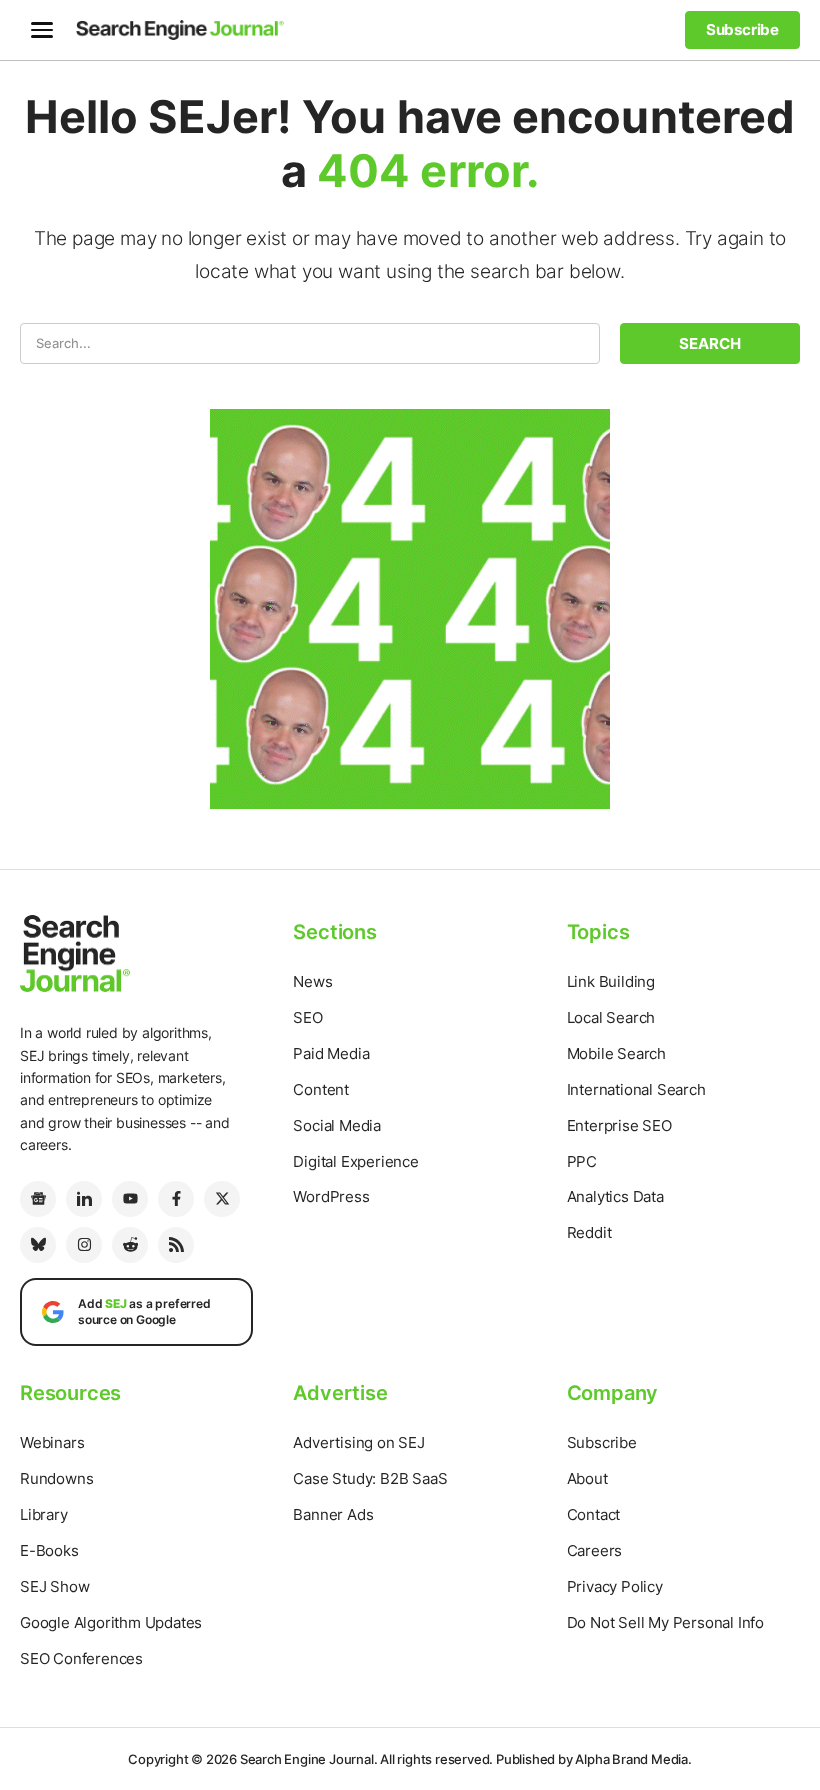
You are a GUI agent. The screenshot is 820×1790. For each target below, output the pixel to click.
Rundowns (56, 1478)
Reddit (589, 1232)
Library (44, 1514)
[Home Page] (180, 30)
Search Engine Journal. (309, 1759)
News (312, 981)
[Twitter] (222, 1199)
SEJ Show (54, 1586)
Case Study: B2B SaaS (370, 1478)
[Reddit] (130, 1245)
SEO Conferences (81, 1658)
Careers (595, 1550)
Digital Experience (355, 1161)
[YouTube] (130, 1199)
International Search (636, 1089)
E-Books (49, 1550)
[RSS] (176, 1245)
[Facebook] (176, 1199)
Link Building (611, 981)
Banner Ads (333, 1514)
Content (321, 1089)
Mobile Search (616, 1053)
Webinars (52, 1442)
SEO (307, 1017)
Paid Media (331, 1053)
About (587, 1478)
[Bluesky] (38, 1245)
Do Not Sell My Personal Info (665, 1622)
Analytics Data (615, 1196)
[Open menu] (42, 30)
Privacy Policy (615, 1586)
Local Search (611, 1017)
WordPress (331, 1196)
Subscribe (602, 1442)
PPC (582, 1161)
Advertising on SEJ (358, 1442)
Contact (594, 1514)
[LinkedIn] (84, 1199)
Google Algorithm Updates (111, 1622)
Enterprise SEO (619, 1125)
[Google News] (38, 1199)
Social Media (337, 1125)
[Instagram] (84, 1245)
